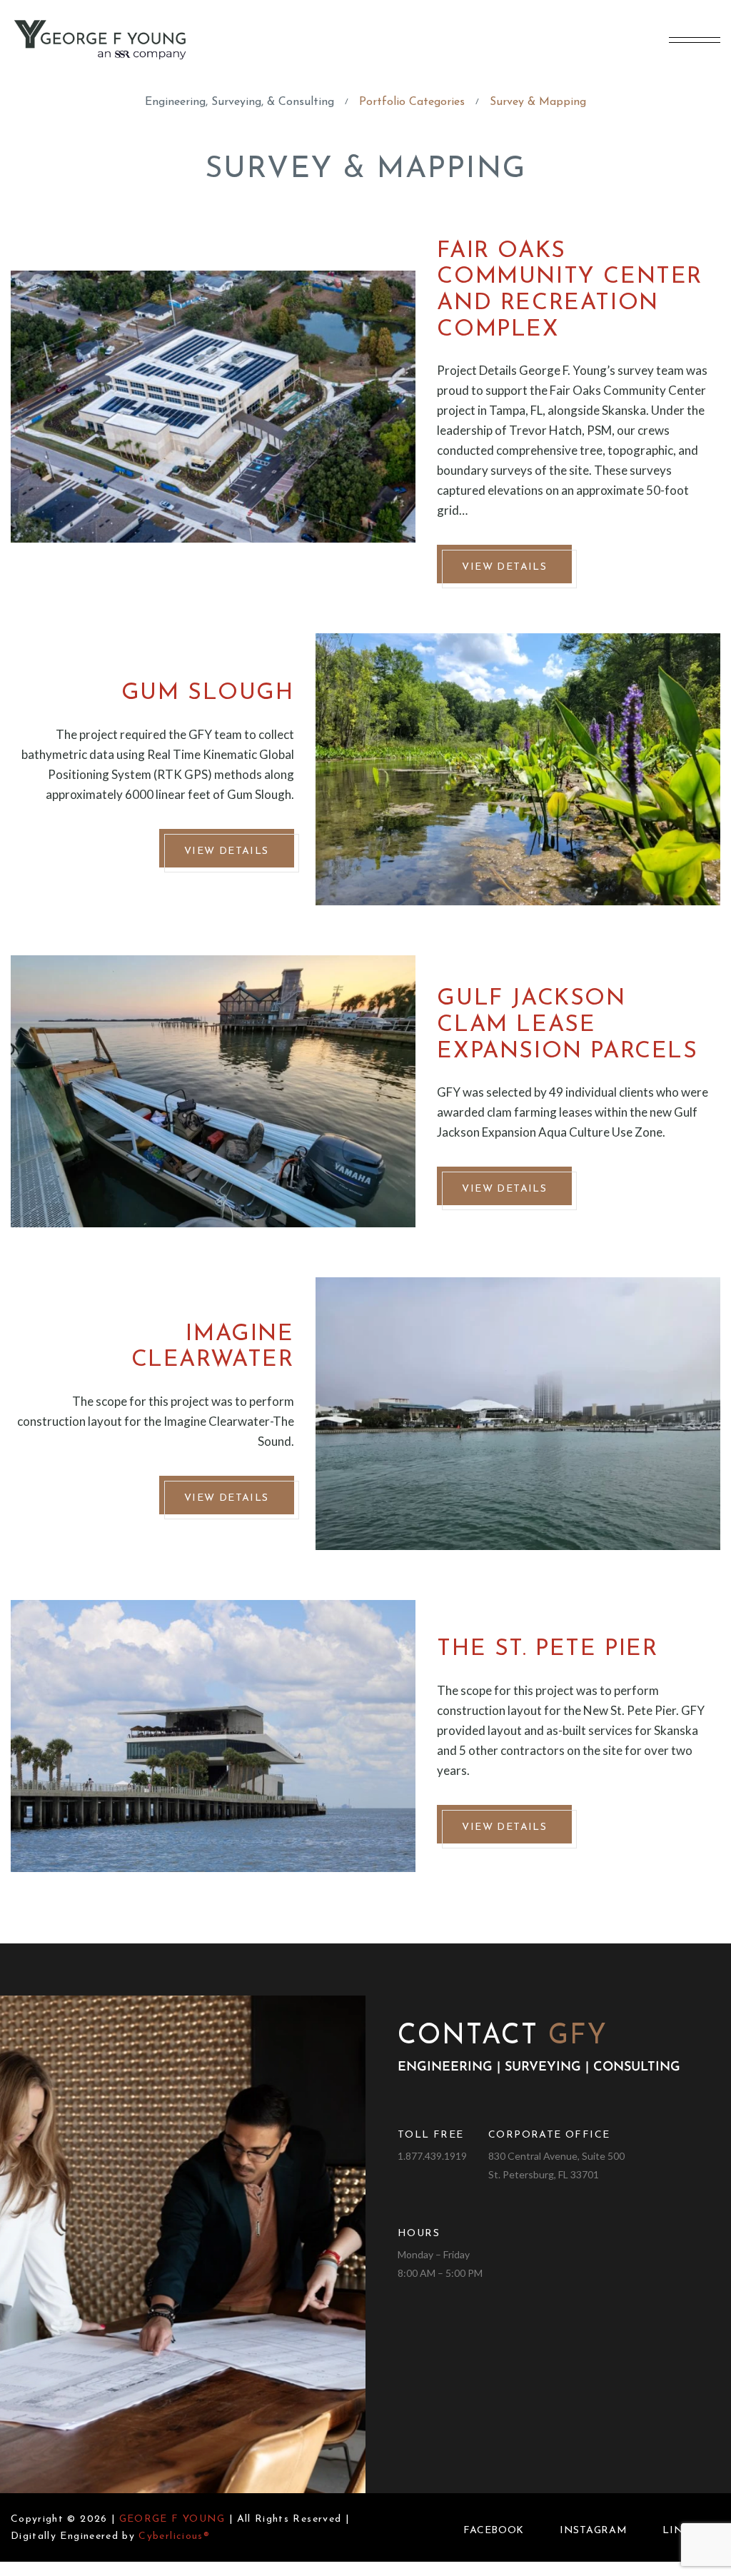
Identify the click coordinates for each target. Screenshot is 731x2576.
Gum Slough (208, 693)
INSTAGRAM (593, 2531)
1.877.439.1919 (432, 2156)
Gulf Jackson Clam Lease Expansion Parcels (567, 1025)
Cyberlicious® (174, 2536)
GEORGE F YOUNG (172, 2519)
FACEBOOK (494, 2531)
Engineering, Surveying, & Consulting (240, 102)
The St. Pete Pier (547, 1649)
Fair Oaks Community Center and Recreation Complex (570, 291)
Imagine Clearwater (213, 1348)
